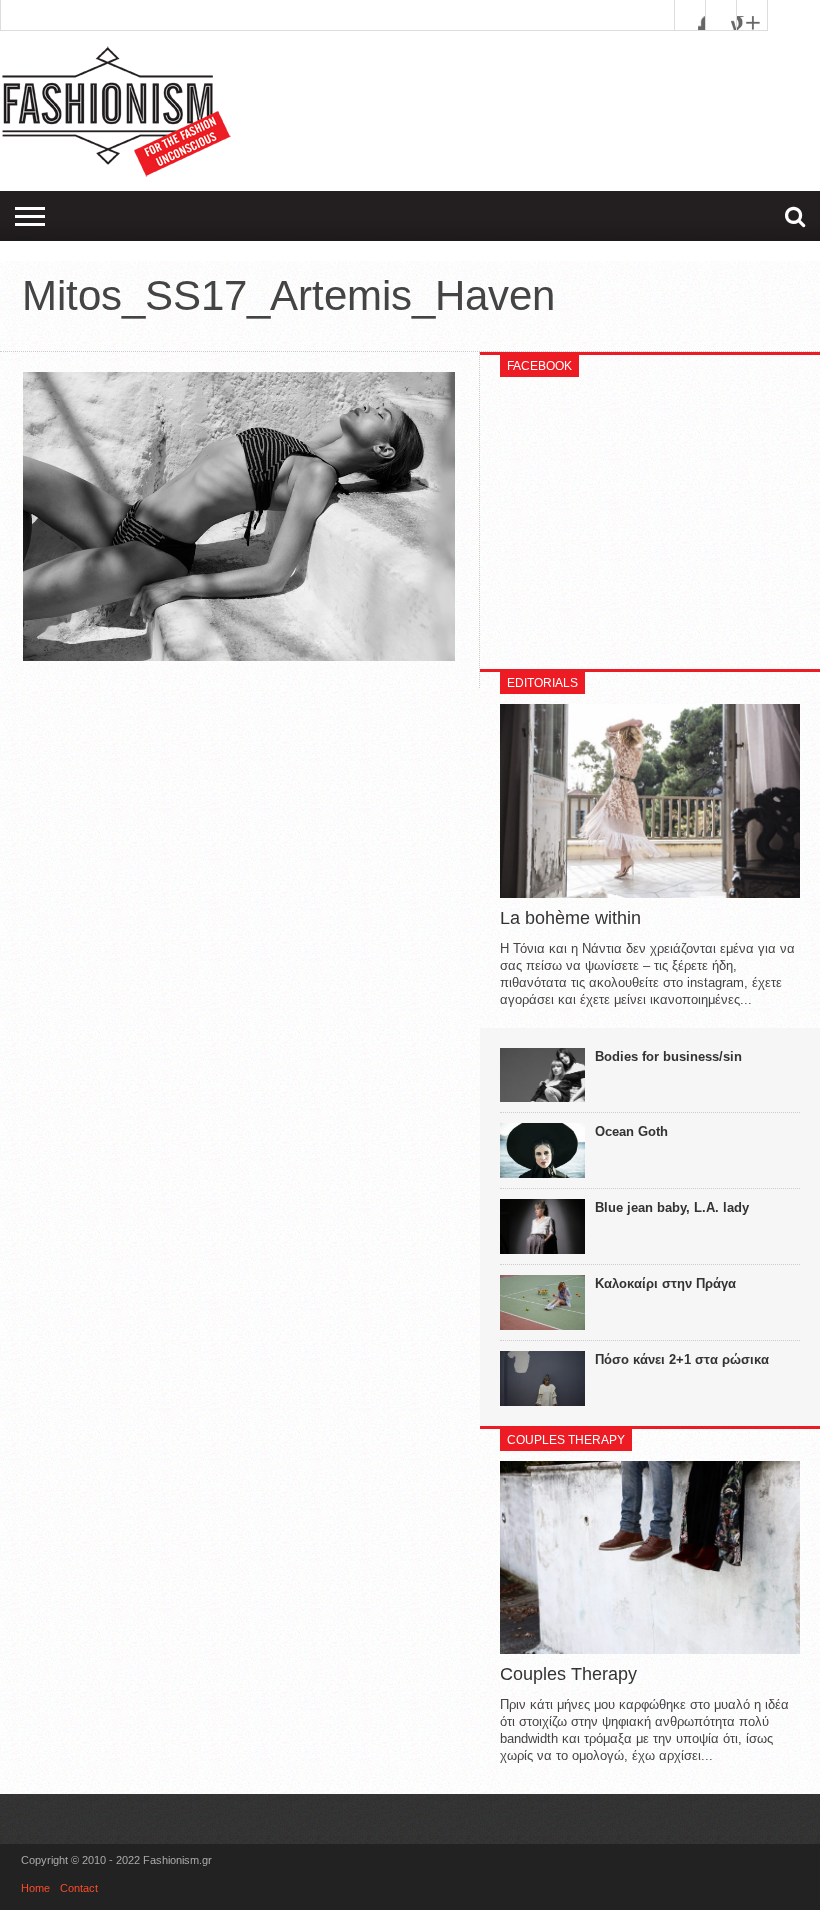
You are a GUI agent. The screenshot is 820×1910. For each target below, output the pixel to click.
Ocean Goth (631, 1131)
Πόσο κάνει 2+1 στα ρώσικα (682, 1359)
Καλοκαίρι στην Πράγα (665, 1283)
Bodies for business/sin (668, 1056)
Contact (79, 1888)
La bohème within (570, 918)
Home (35, 1888)
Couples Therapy (568, 1674)
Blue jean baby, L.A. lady (672, 1207)
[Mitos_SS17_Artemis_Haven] (239, 656)
